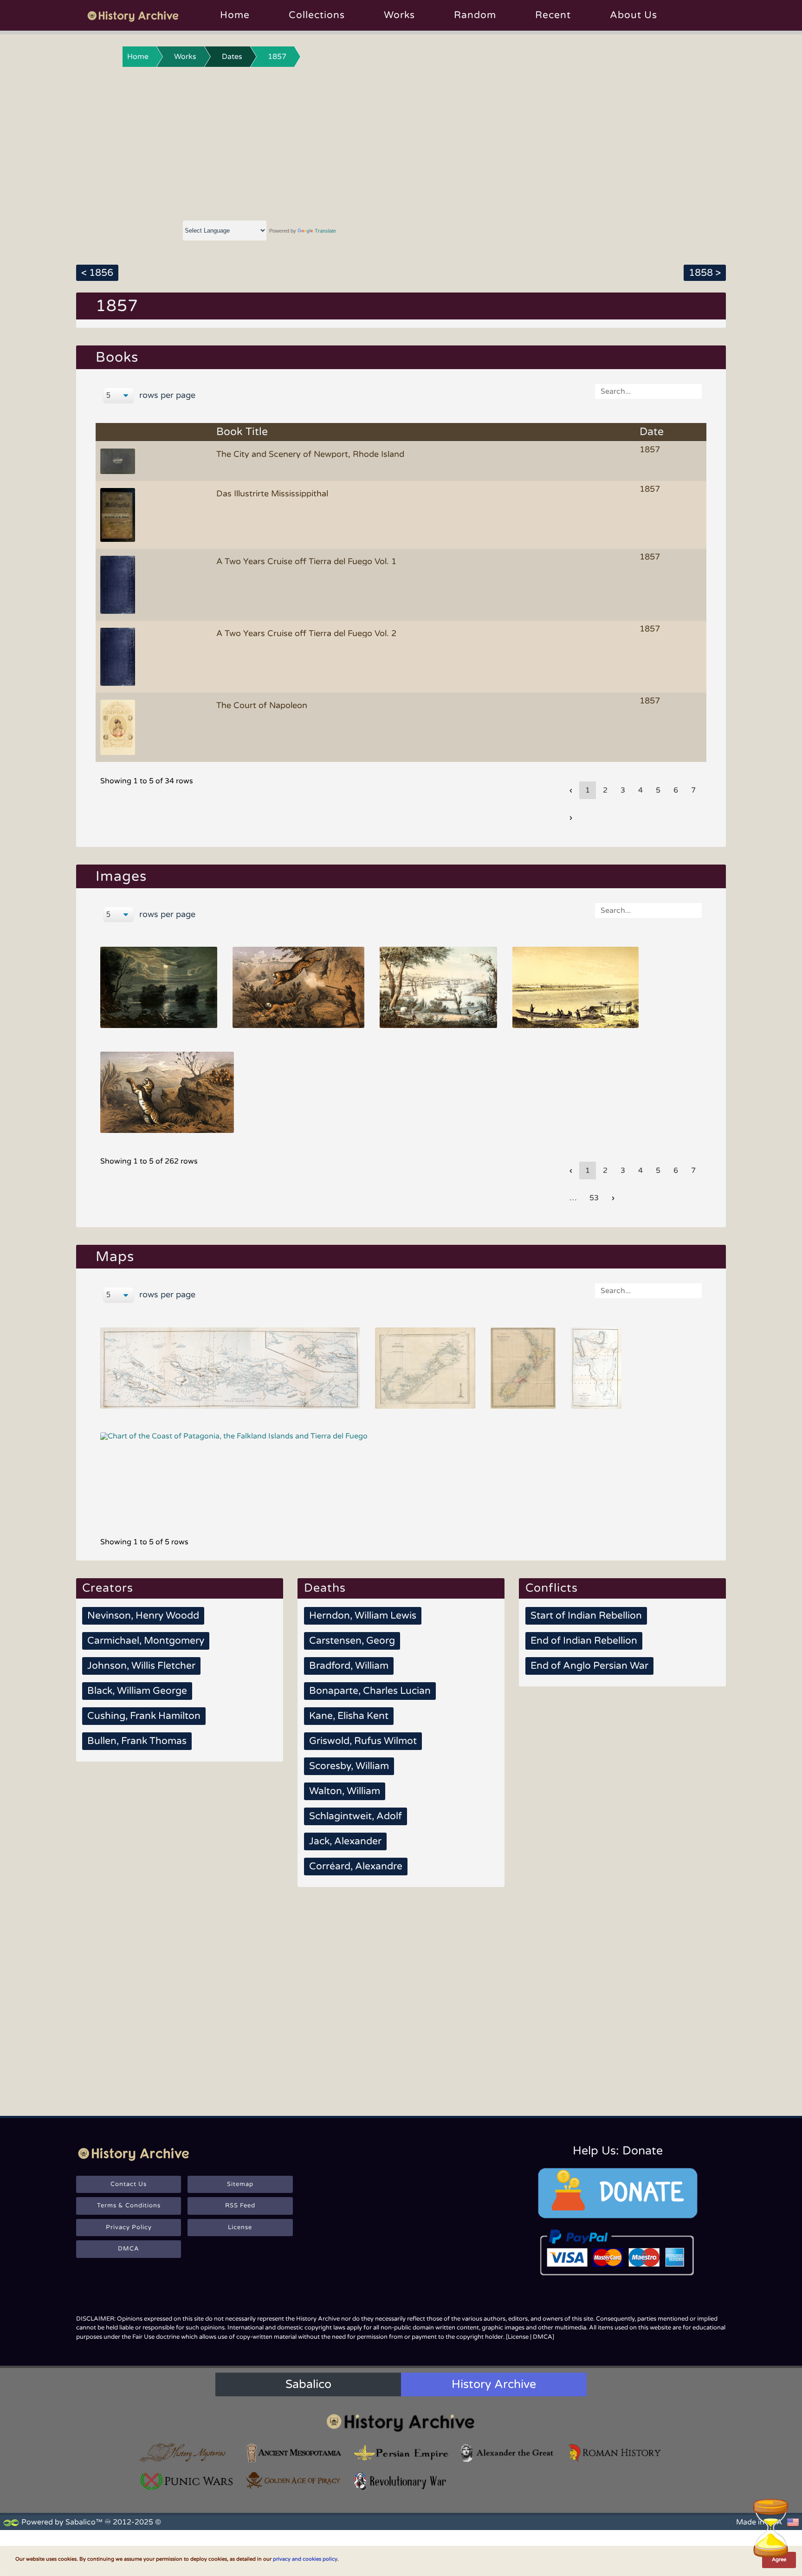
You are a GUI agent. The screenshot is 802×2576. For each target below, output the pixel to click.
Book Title (242, 432)
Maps (115, 1257)
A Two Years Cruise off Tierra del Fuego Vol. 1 (306, 561)
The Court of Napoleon (262, 705)
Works (399, 15)
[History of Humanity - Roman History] (615, 2453)
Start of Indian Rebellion (586, 1616)
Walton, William (345, 1791)
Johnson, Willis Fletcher (141, 1666)
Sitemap (240, 2184)
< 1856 (97, 273)
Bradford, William (349, 1666)
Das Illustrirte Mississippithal (272, 494)
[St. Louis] (438, 987)
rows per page (166, 395)
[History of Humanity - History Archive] (401, 2423)
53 (594, 1198)
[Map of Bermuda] (425, 1368)
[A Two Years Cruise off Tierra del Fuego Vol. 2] (119, 656)
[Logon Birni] (576, 987)
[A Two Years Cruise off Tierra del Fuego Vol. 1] (119, 584)
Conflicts (552, 1588)
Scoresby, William (349, 1766)
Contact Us (129, 2184)
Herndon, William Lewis (363, 1616)
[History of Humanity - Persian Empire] (401, 2453)
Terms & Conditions (129, 2205)
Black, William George (137, 1691)
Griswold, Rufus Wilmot (363, 1741)
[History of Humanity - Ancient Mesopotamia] (294, 2453)
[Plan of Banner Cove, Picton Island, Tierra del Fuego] (596, 1368)
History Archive (494, 2384)
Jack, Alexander (345, 1841)
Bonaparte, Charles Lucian (370, 1691)
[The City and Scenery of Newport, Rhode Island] (119, 461)
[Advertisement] (401, 142)
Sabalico (308, 2384)
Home (235, 15)
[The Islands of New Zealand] (523, 1368)
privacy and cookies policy (305, 2559)
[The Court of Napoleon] (119, 727)
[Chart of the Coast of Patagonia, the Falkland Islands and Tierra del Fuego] (234, 1473)
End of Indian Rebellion (584, 1641)
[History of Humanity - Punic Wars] (187, 2482)
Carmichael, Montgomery (146, 1641)
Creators (108, 1588)
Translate (325, 231)
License (240, 2227)
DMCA (129, 2249)
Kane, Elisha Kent (349, 1716)
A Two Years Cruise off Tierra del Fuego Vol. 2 (306, 633)
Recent (553, 15)
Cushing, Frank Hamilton (144, 1716)
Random (475, 15)
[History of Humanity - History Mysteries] (187, 2453)
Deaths (325, 1588)
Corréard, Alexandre (356, 1866)
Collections (317, 15)
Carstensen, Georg (352, 1641)
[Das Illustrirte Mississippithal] (119, 514)
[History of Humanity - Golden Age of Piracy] (294, 2480)
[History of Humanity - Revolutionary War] (401, 2482)
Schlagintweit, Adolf (356, 1816)
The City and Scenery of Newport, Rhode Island (310, 454)
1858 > (705, 273)
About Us (634, 15)
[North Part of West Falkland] (230, 1368)
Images (121, 876)
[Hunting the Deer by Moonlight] (159, 987)
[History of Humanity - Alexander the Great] (508, 2453)
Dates (232, 57)
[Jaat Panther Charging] (299, 987)
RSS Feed (240, 2205)
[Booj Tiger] (167, 1092)
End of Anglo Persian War (589, 1666)
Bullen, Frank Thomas (137, 1741)
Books (117, 357)
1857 (277, 57)
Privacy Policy (129, 2227)
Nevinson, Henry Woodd (143, 1616)
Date (652, 432)
